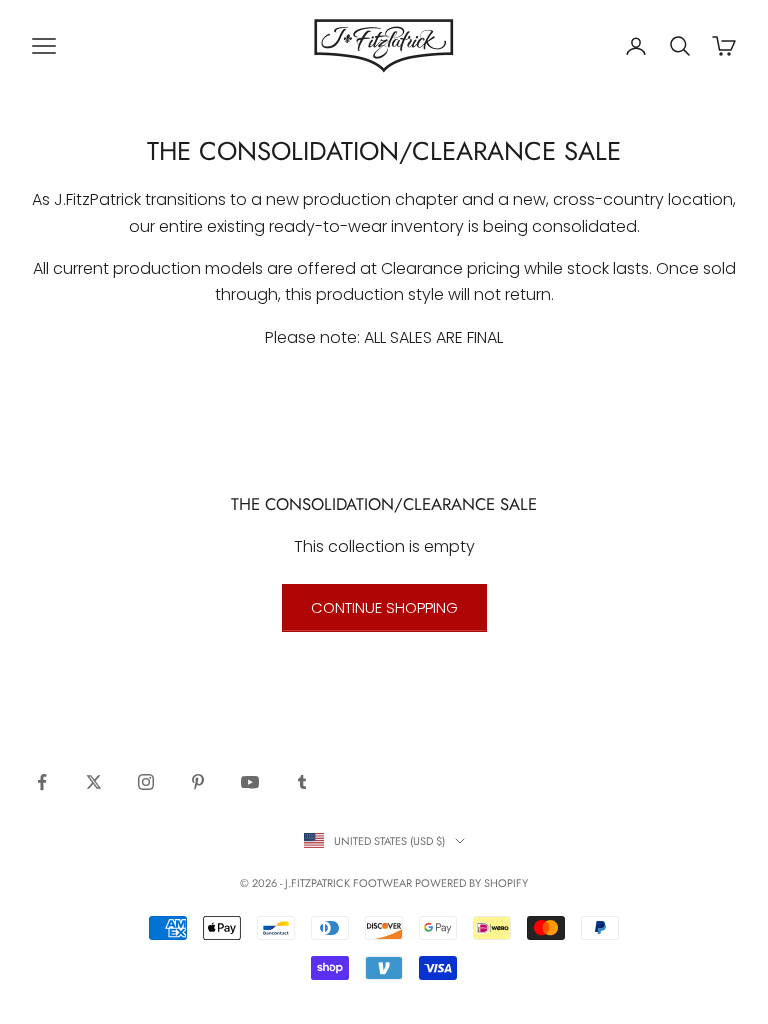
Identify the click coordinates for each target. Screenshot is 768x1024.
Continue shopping (384, 607)
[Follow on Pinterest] (198, 782)
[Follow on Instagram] (146, 782)
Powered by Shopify (471, 883)
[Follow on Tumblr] (302, 782)
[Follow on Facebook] (42, 782)
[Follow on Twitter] (94, 782)
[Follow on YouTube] (250, 782)
